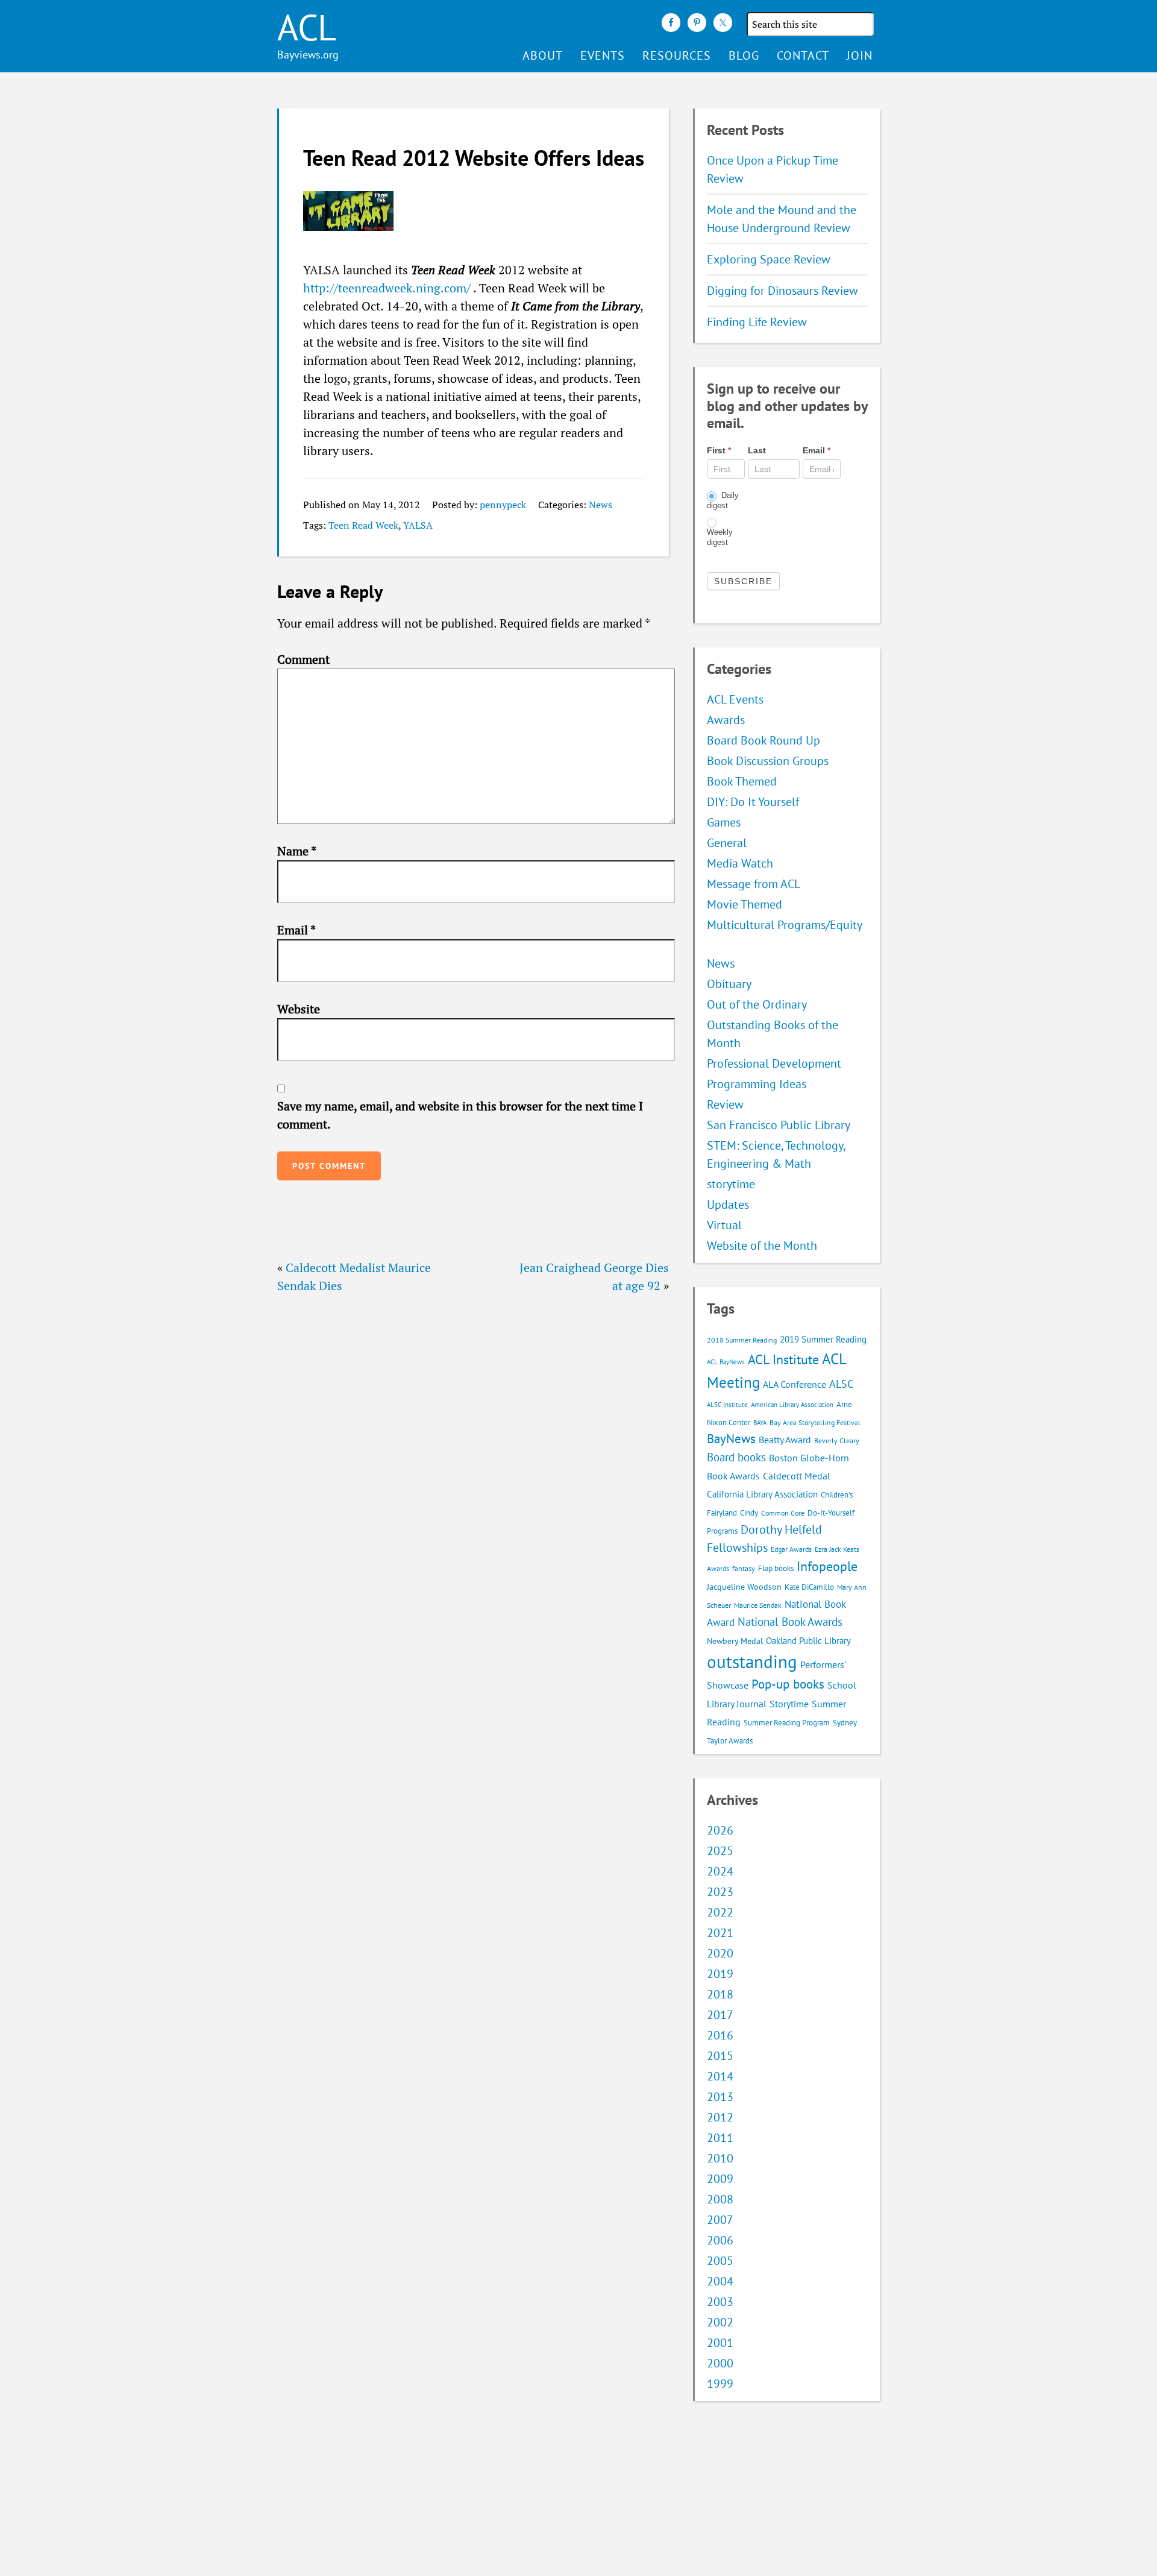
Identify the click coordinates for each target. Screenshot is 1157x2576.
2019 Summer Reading (823, 1339)
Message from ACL (754, 884)
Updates (728, 1205)
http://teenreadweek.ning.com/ (387, 288)
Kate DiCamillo (809, 1587)
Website (299, 1009)
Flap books (776, 1568)
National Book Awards (790, 1621)
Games (724, 822)
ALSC (841, 1384)
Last (757, 450)
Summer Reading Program (787, 1723)
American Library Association (792, 1405)
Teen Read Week (363, 525)
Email (296, 930)
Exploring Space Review (769, 259)
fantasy (744, 1568)
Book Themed (742, 781)
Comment (303, 659)
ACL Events (735, 699)
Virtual (724, 1225)
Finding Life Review (757, 322)
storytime (731, 1184)
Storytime (789, 1704)
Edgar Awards (791, 1549)
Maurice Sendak (758, 1605)
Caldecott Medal (797, 1476)
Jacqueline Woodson (744, 1587)
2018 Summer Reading (742, 1340)
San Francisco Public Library (779, 1125)
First (719, 450)
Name (297, 851)
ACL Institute (783, 1359)
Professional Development (774, 1063)
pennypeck (503, 505)
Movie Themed (745, 904)
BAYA (760, 1423)
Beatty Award (785, 1440)
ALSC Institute (727, 1405)
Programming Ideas (757, 1084)
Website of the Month (762, 1245)
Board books (736, 1457)
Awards (726, 720)
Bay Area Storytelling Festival (815, 1422)
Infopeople (827, 1566)
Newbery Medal (735, 1641)
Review (725, 1104)
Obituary (729, 984)
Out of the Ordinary (757, 1004)
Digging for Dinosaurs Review (782, 291)
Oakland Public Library (808, 1641)
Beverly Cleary (837, 1441)
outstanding (752, 1661)
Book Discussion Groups (768, 761)
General (727, 843)
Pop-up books (788, 1684)
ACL (307, 27)
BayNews (731, 1439)
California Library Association (762, 1494)
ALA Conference (795, 1384)
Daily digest (723, 500)
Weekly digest (720, 537)
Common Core (783, 1513)
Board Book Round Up (763, 740)
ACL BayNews (726, 1362)
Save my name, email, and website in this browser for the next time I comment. (460, 1115)
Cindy (749, 1513)
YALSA (418, 525)
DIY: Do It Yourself (753, 802)
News (600, 505)
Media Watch (740, 863)
